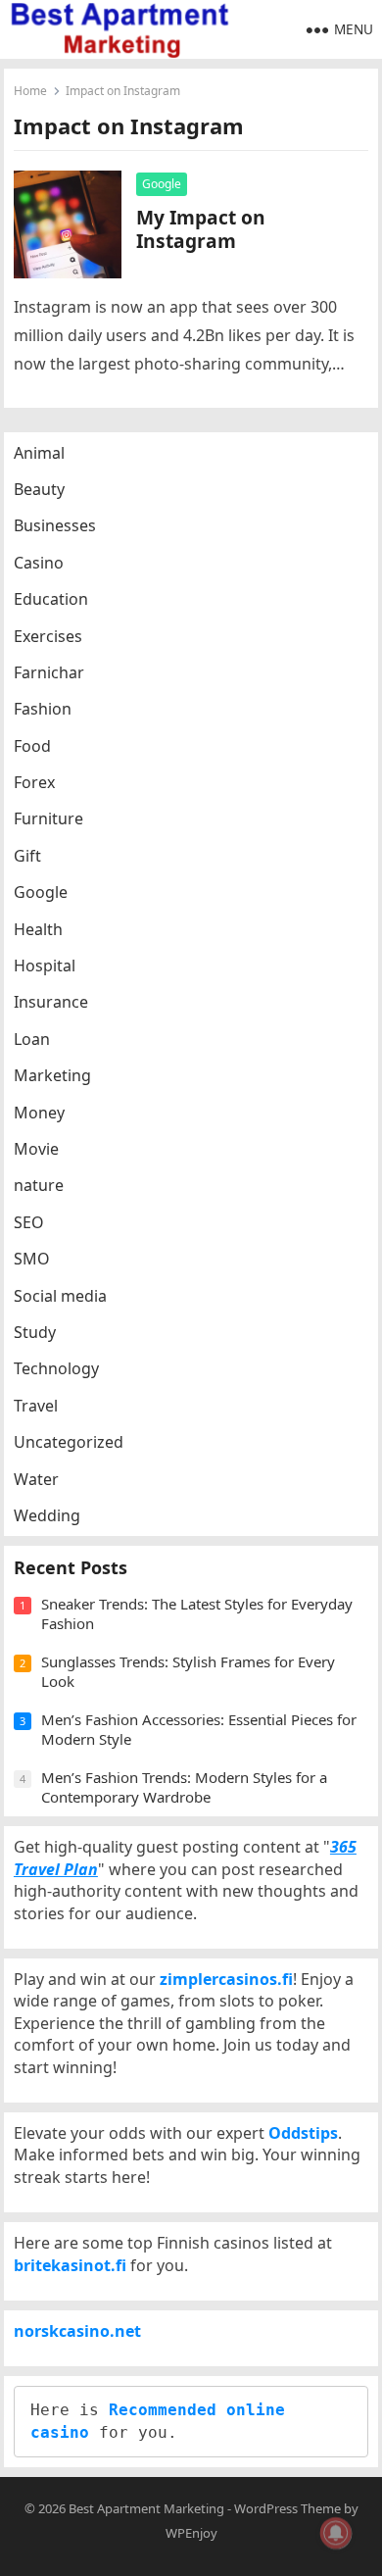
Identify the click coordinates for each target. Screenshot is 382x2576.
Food (32, 746)
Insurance (51, 1002)
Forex (34, 782)
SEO (29, 1222)
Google (162, 184)
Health (38, 929)
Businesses (55, 525)
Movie (36, 1149)
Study (35, 1332)
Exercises (48, 636)
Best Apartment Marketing (146, 2508)
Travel (36, 1406)
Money (39, 1113)
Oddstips (303, 2133)
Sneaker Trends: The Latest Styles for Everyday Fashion (197, 1613)
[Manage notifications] (336, 2533)
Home (30, 91)
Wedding (47, 1515)
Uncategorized (69, 1442)
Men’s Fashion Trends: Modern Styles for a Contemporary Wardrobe (184, 1787)
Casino (39, 563)
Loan (32, 1039)
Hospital (45, 966)
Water (36, 1479)
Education (51, 599)
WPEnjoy (191, 2533)
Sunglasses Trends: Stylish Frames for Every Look (188, 1671)
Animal (39, 453)
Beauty (39, 489)
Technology (56, 1368)
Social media (60, 1296)
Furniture (48, 818)
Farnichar (49, 672)
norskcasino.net (77, 2331)
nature (39, 1185)
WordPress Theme (287, 2508)
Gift (27, 856)
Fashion (43, 709)
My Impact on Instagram (201, 229)
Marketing (52, 1075)
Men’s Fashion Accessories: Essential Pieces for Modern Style (199, 1729)
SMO (32, 1259)
